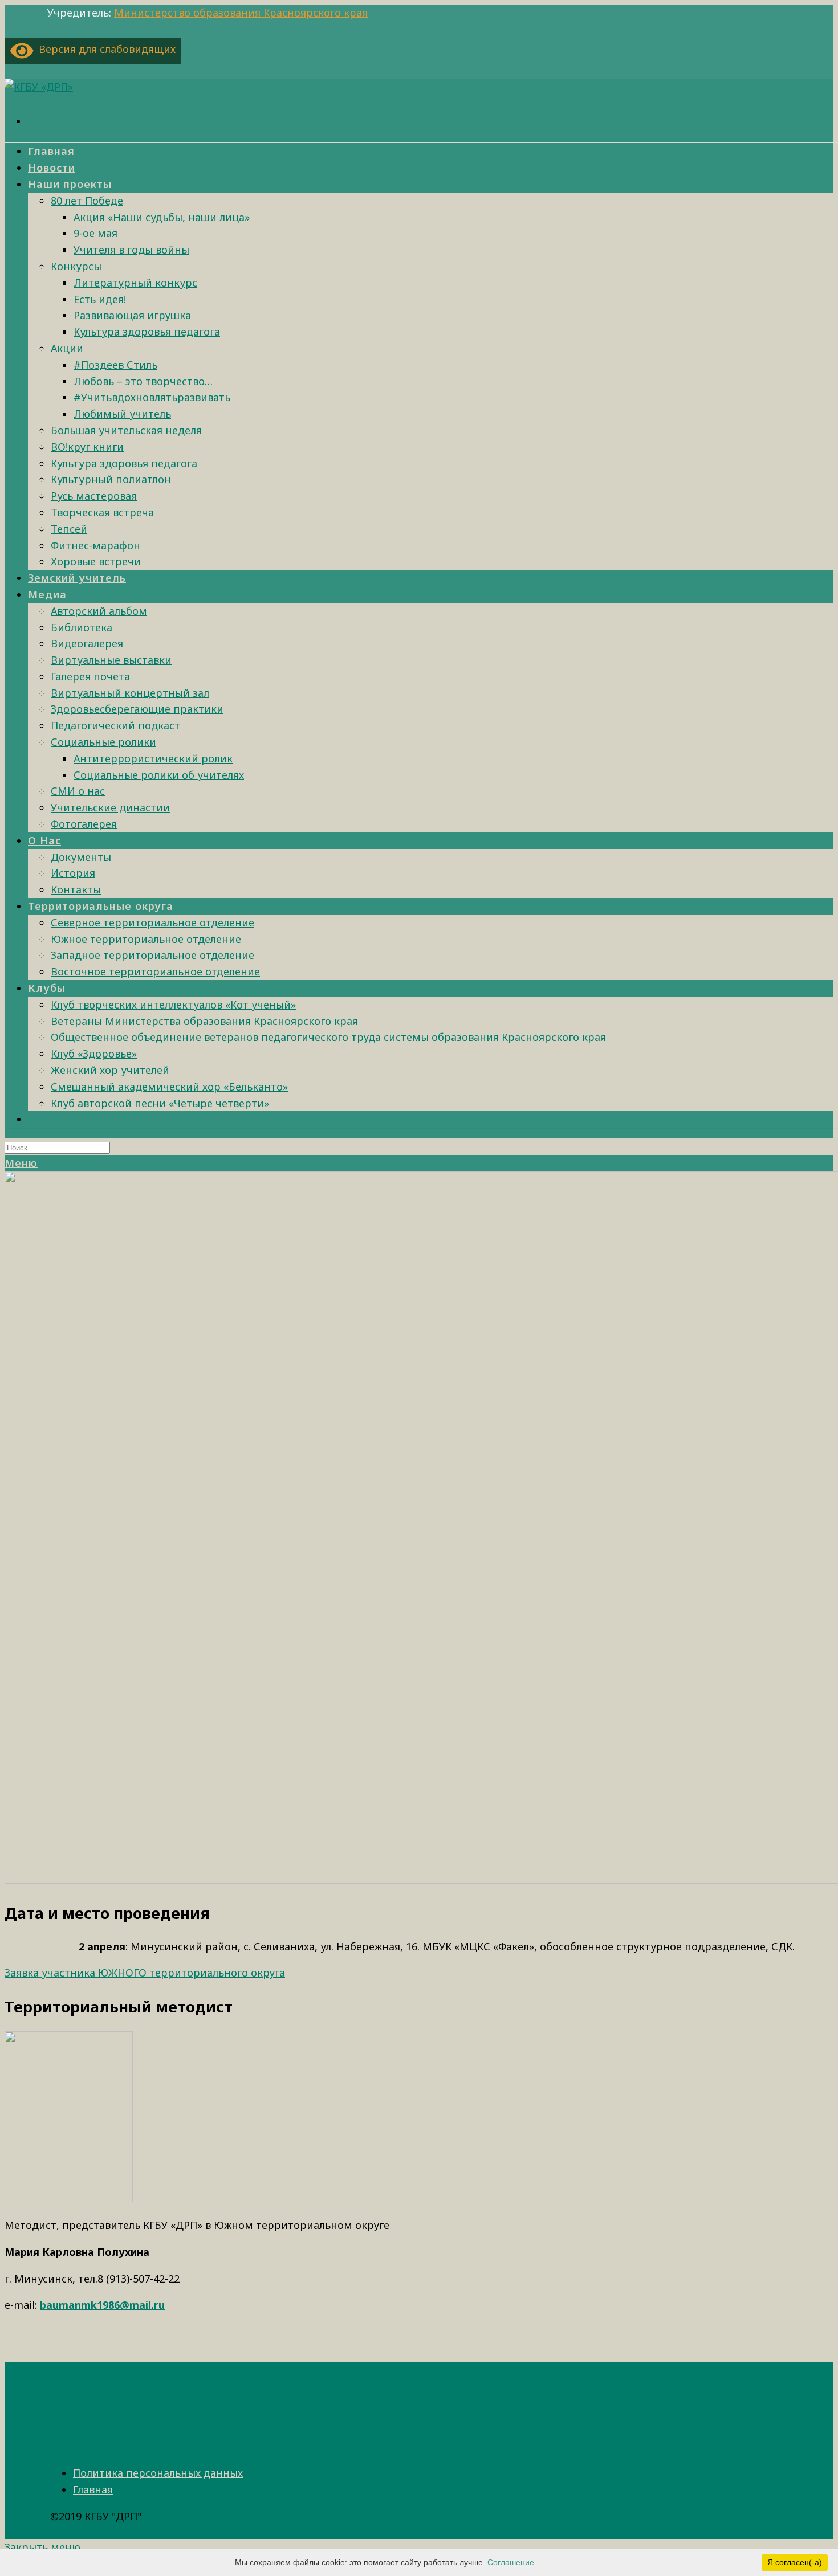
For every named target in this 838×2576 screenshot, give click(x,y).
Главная (93, 2489)
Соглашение (511, 2562)
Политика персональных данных (158, 2473)
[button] (145, 1973)
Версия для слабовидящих (105, 49)
